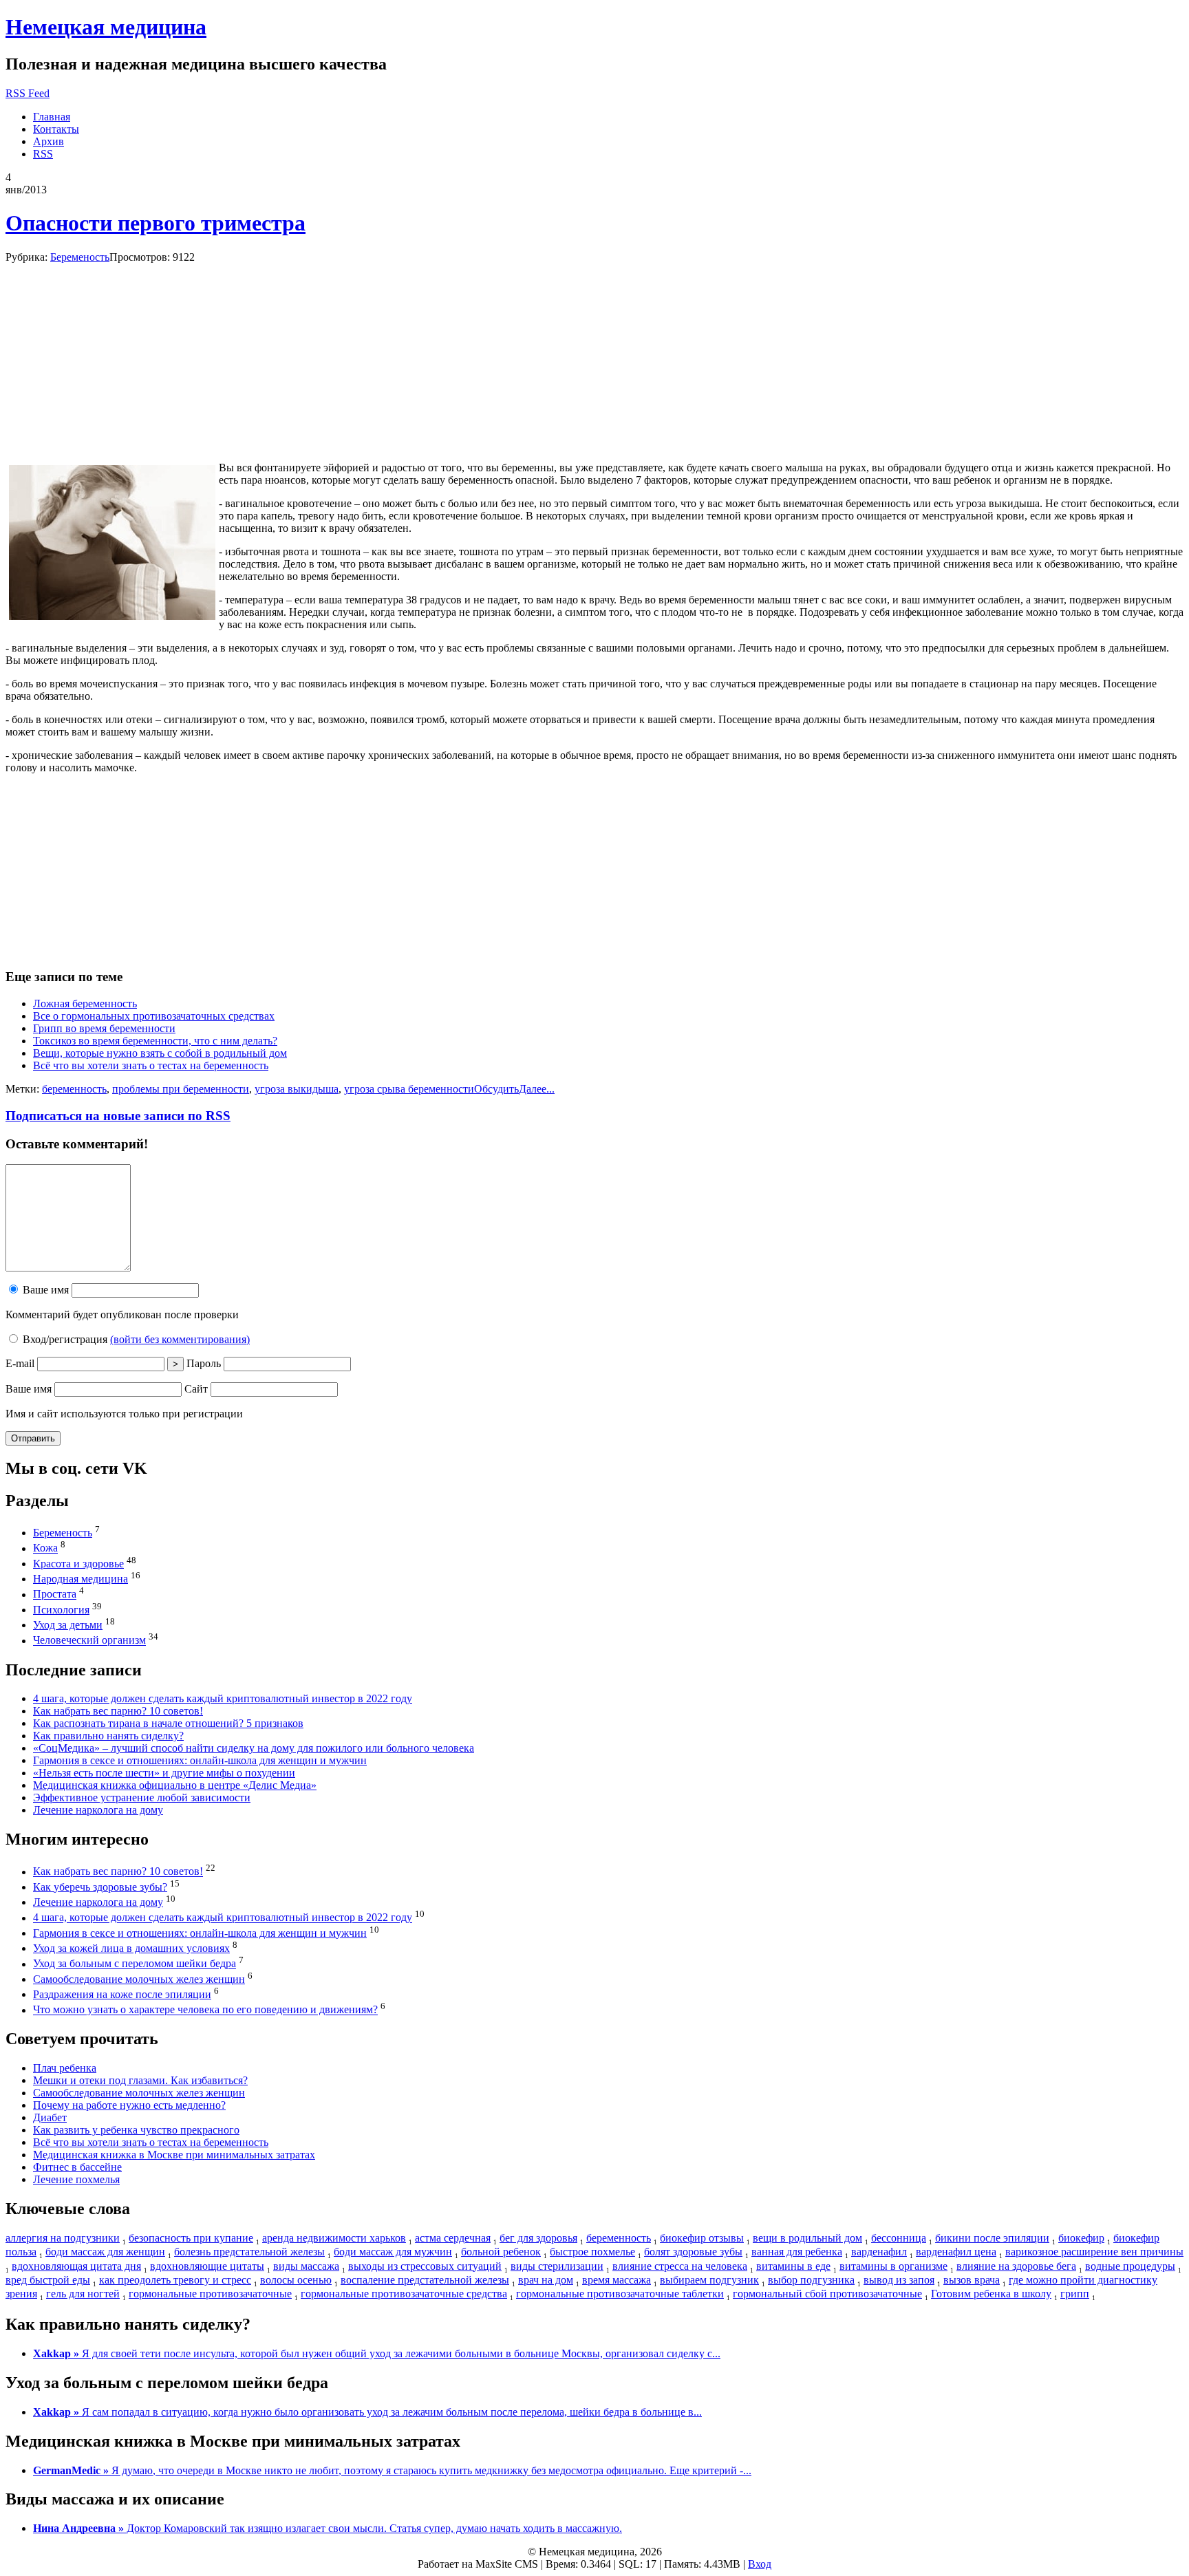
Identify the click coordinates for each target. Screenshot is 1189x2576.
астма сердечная (453, 2238)
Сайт (196, 1389)
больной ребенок (501, 2252)
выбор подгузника (811, 2280)
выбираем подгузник (709, 2280)
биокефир (1081, 2238)
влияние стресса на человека (680, 2266)
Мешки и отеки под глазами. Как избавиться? (140, 2080)
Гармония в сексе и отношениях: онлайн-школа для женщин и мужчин (200, 1760)
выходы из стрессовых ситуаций (425, 2266)
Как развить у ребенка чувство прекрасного (136, 2130)
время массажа (617, 2280)
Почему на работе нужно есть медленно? (129, 2105)
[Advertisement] (111, 363)
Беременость (80, 257)
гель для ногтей (83, 2294)
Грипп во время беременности (104, 1028)
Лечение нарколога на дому (98, 1810)
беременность (74, 1089)
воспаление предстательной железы (425, 2280)
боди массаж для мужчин (393, 2252)
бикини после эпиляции (992, 2238)
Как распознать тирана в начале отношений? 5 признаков (168, 1723)
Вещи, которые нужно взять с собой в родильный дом (160, 1053)
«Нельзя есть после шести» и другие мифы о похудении (164, 1773)
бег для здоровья (538, 2238)
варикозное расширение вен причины (1094, 2252)
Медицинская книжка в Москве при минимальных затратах (174, 2155)
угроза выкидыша (297, 1089)
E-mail (20, 1363)
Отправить (33, 1438)
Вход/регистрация (135, 1339)
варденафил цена (956, 2252)
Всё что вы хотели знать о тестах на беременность (151, 1065)
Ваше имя (44, 1290)
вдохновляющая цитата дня (76, 2266)
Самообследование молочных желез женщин (139, 1979)
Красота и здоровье (78, 1564)
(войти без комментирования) (180, 1339)
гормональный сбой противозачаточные (827, 2294)
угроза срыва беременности (409, 1089)
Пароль (204, 1363)
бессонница (899, 2238)
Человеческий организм (89, 1641)
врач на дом (546, 2280)
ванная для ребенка (797, 2252)
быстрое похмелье (592, 2252)
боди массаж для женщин (105, 2252)
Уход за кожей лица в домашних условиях (131, 1948)
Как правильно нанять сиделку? (108, 1736)
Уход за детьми (68, 1625)
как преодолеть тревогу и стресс (175, 2280)
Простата (55, 1595)
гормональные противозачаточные (210, 2294)
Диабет (50, 2117)
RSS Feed (28, 93)
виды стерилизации (557, 2266)
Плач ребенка (65, 2068)
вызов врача (972, 2280)
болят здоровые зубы (693, 2252)
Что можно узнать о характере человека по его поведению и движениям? (205, 2010)
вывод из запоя (899, 2280)
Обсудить (496, 1089)
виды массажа (306, 2266)
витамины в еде (793, 2266)
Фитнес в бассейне (77, 2167)
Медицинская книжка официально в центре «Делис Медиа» (175, 1785)
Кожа (45, 1548)
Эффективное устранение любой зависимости (142, 1797)
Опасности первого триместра (156, 223)
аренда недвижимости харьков (334, 2238)
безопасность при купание (191, 2238)
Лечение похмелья (76, 2179)
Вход (760, 2564)
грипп (1075, 2294)
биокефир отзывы (702, 2238)
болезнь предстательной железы (249, 2252)
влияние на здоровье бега (1016, 2266)
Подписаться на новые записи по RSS (118, 1116)
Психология (61, 1610)
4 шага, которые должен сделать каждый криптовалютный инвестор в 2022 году (223, 1698)
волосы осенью (296, 2280)
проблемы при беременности (181, 1089)
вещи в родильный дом (807, 2238)
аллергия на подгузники (63, 2238)
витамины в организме (893, 2266)
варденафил (879, 2252)
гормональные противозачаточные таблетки (620, 2294)
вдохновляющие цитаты (207, 2266)
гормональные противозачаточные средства (404, 2294)
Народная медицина (81, 1579)
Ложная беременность (85, 1003)
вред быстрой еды (48, 2280)
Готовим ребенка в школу (991, 2294)
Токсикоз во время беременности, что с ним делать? (155, 1041)
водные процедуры (1130, 2266)
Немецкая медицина (106, 27)
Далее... (537, 1089)
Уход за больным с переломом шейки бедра (135, 1964)
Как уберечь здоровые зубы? (100, 1887)
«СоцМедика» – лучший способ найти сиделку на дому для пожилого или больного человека (254, 1748)
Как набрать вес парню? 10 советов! (118, 1711)
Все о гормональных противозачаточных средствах (154, 1016)
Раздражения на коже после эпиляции (122, 1994)
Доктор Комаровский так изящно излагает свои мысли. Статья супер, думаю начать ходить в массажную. (328, 2528)
